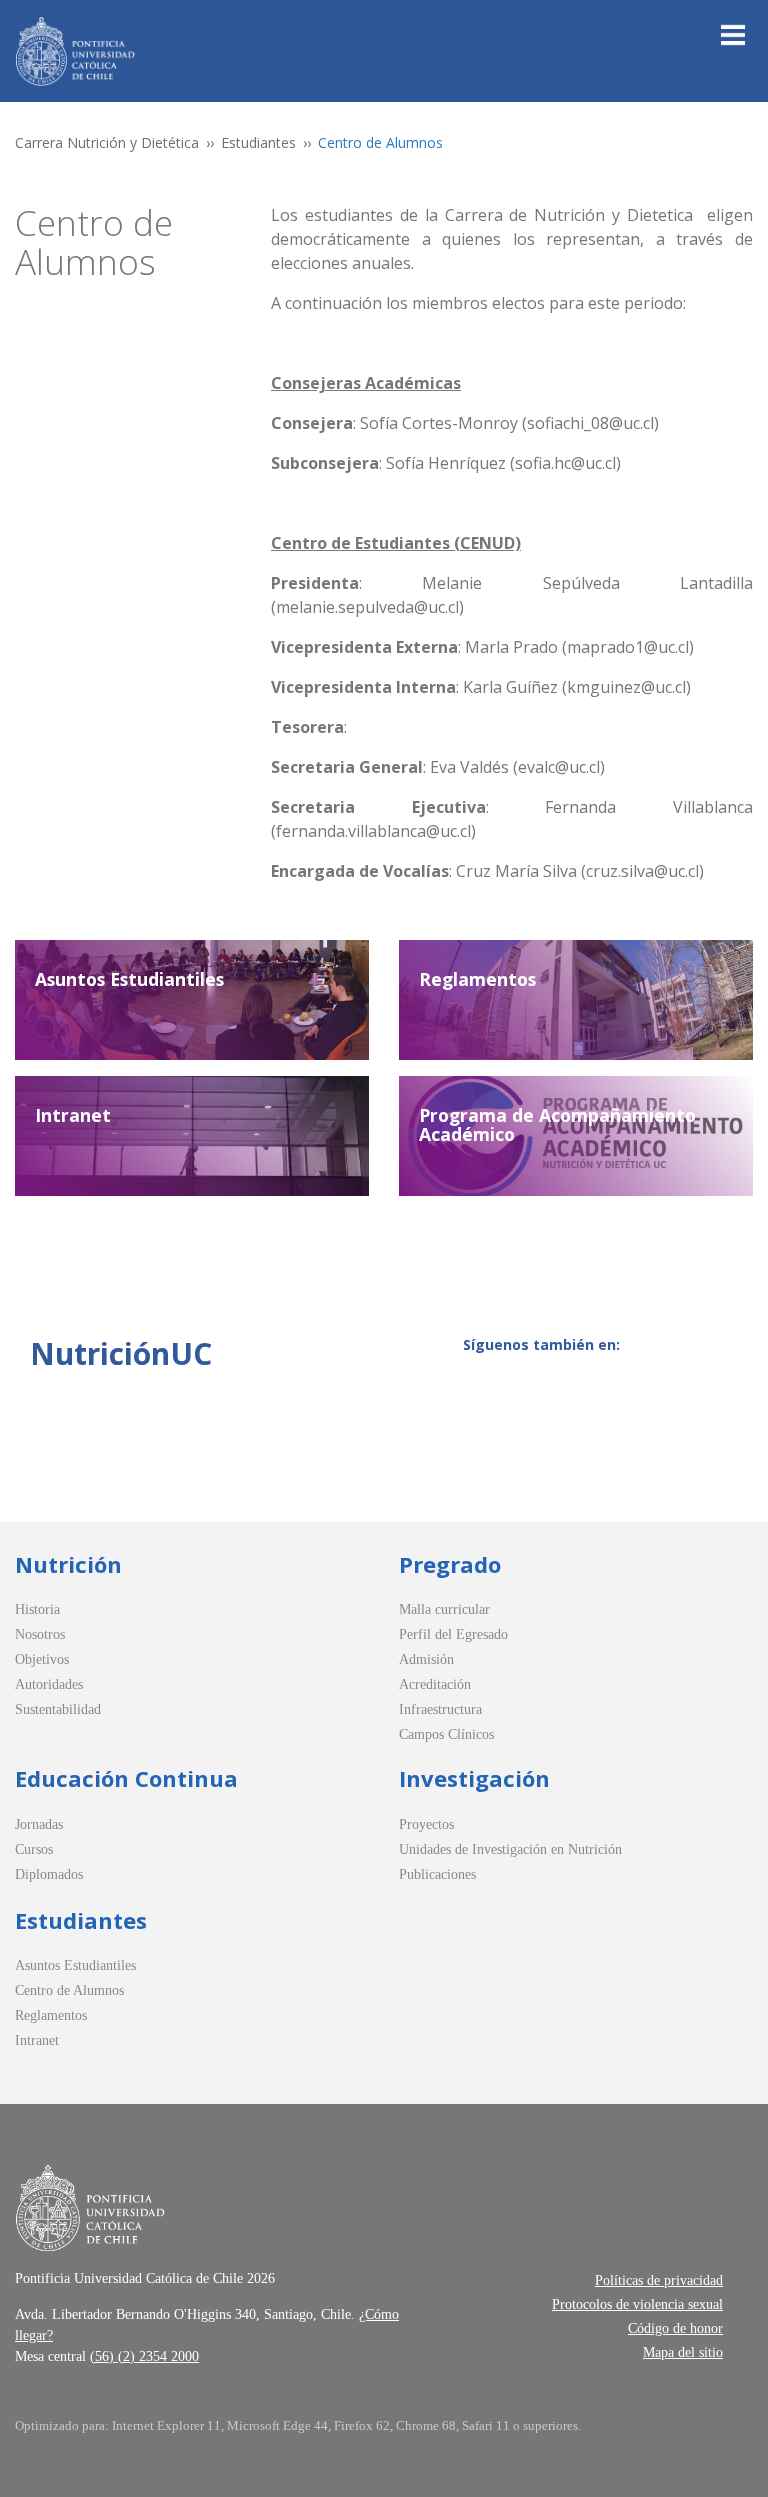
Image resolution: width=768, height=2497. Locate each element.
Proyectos (426, 1824)
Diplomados (49, 1874)
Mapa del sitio (683, 2352)
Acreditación (435, 1684)
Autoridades (49, 1684)
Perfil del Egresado (453, 1634)
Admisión (426, 1659)
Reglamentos (51, 2015)
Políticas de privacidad (659, 2280)
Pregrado (450, 1564)
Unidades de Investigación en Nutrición (510, 1849)
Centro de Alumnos (69, 1990)
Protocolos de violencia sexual (637, 2304)
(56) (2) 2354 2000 (144, 2356)
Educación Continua (126, 1778)
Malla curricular (444, 1609)
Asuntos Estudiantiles (75, 1965)
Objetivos (42, 1659)
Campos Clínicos (446, 1734)
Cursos (34, 1849)
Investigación (474, 1778)
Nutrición (68, 1564)
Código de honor (675, 2328)
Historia (37, 1609)
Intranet (37, 2040)
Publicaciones (437, 1874)
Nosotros (40, 1634)
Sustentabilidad (58, 1709)
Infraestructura (440, 1709)
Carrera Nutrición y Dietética (107, 142)
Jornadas (39, 1824)
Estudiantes (258, 142)
